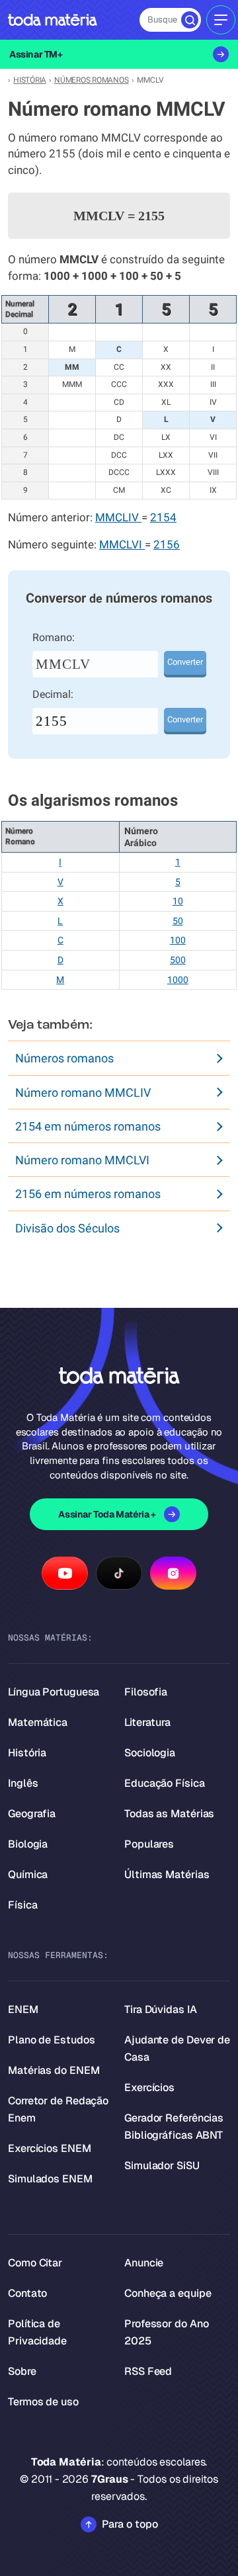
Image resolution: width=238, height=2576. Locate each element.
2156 (167, 545)
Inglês (23, 1783)
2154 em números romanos (88, 1126)
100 (178, 940)
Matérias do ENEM (54, 2070)
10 (178, 901)
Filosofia (146, 1692)
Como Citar (35, 2263)
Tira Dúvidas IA (161, 2009)
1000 (178, 980)
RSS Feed (148, 2371)
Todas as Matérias (169, 1814)
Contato (27, 2293)
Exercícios (149, 2087)
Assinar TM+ (36, 54)
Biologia (28, 1844)
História (27, 1753)
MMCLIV (118, 518)
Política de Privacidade (37, 2332)
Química (28, 1874)
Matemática (38, 1722)
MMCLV (63, 664)
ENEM (23, 2009)
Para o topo (130, 2524)
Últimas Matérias (167, 1874)
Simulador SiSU (162, 2166)
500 (178, 960)
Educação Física (165, 1783)
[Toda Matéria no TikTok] (119, 1573)
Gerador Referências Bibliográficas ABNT (174, 2126)
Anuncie (144, 2263)
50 (178, 921)
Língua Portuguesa (54, 1692)
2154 (163, 518)
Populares (149, 1844)
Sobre (22, 2371)
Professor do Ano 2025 (166, 2332)
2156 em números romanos (88, 1194)
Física (22, 1905)
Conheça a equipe (168, 2293)
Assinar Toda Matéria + (107, 1514)
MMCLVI (122, 545)
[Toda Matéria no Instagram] (173, 1573)
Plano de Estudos (51, 2040)
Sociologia (150, 1753)
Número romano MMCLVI (82, 1160)
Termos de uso (43, 2402)
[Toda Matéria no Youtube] (65, 1573)
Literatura (147, 1722)
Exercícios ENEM (50, 2148)
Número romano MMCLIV (83, 1093)
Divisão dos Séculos (67, 1228)
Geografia (32, 1814)
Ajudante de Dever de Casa (177, 2048)
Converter (185, 662)
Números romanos (64, 1058)
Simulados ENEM (50, 2179)
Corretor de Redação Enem (58, 2109)
